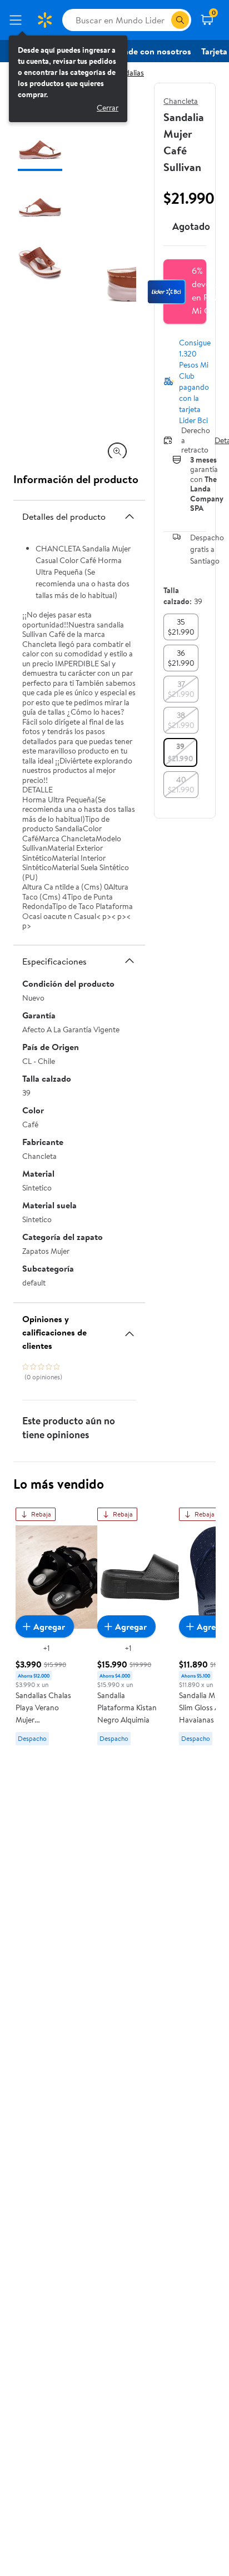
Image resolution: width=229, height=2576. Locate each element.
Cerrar (108, 108)
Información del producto (76, 479)
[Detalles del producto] (130, 516)
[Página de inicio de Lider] (44, 20)
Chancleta (181, 101)
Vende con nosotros (152, 51)
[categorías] (180, 20)
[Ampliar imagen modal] (117, 451)
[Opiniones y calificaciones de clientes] (130, 1329)
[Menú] (18, 20)
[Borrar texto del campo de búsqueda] (162, 20)
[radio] (181, 627)
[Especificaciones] (130, 961)
